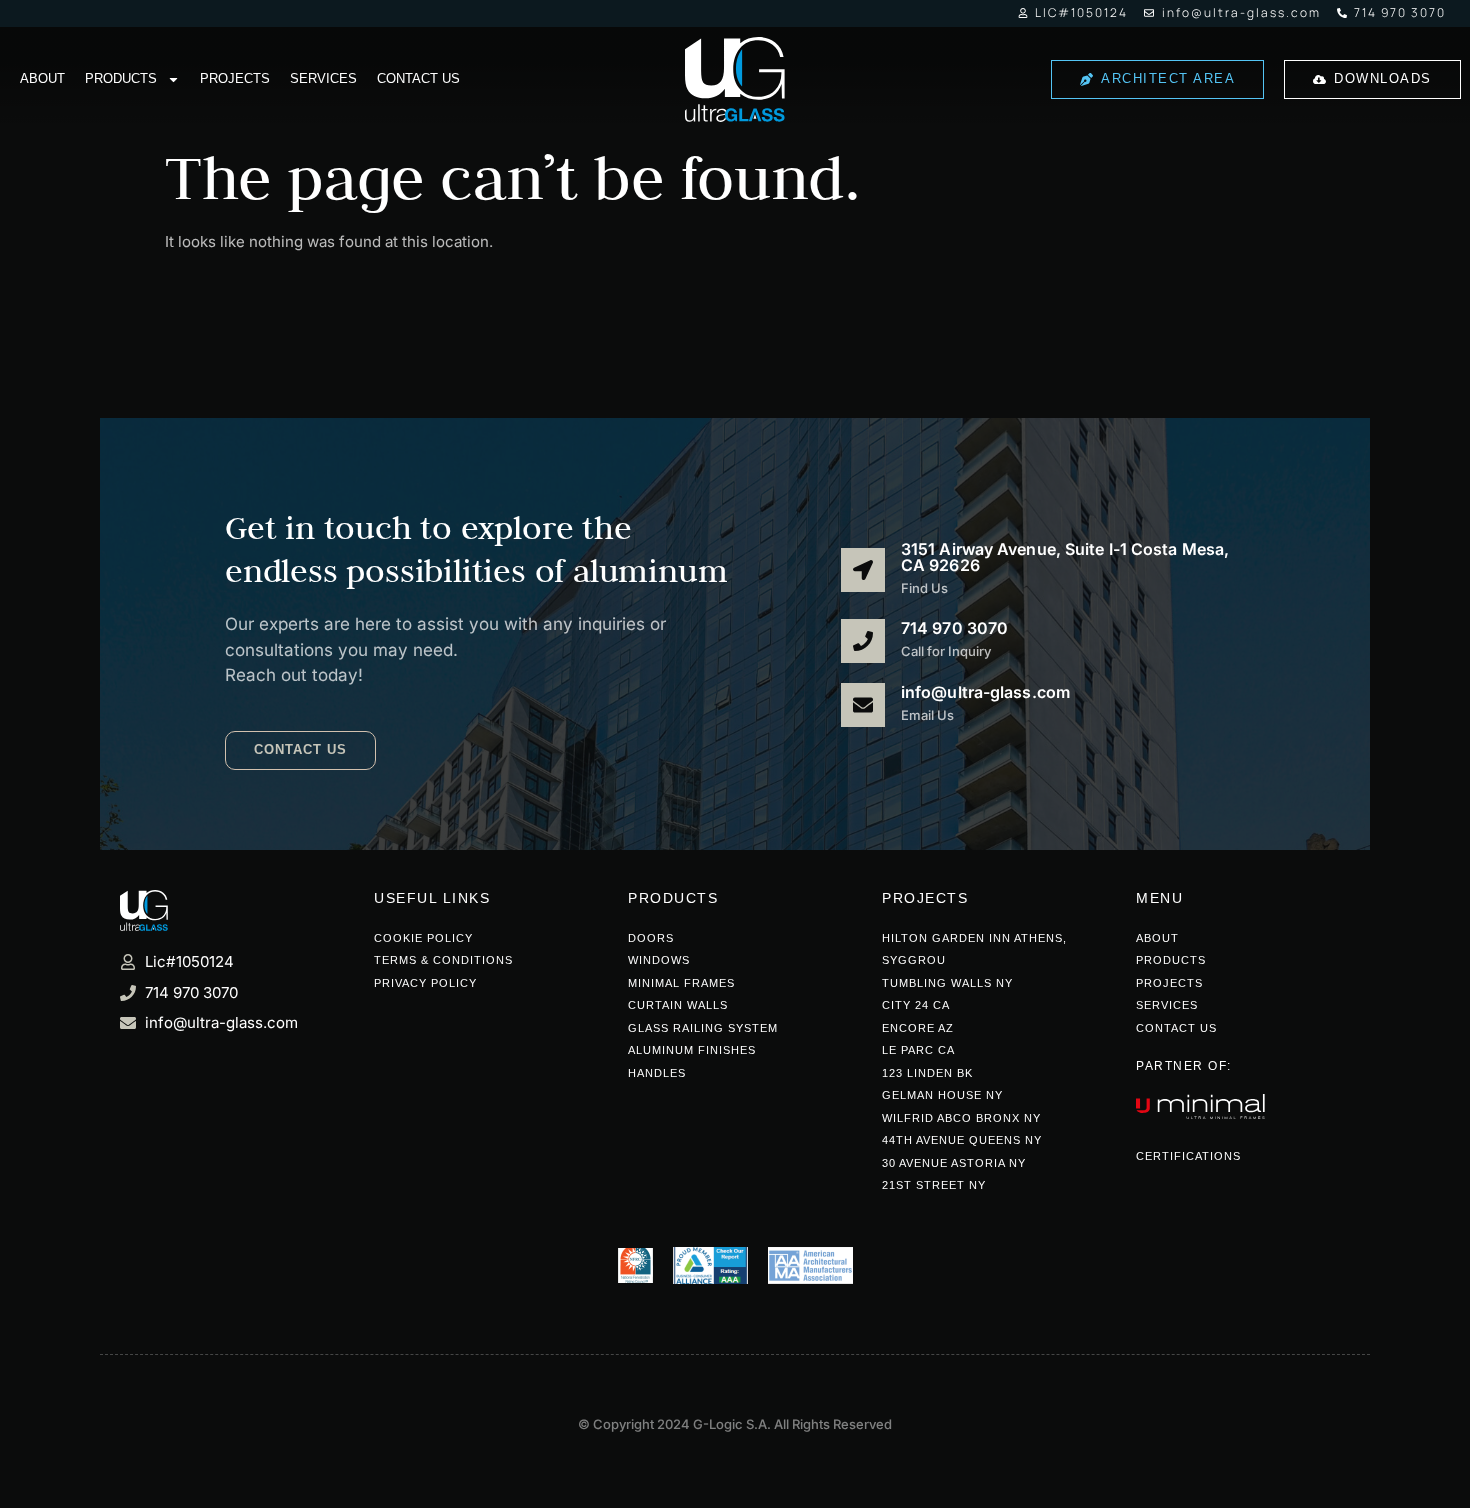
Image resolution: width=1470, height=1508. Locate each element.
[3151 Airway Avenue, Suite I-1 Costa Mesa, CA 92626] (863, 570)
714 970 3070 (954, 628)
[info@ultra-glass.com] (863, 705)
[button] (300, 750)
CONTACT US (418, 78)
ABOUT (42, 78)
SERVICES (323, 78)
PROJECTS (235, 78)
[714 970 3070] (863, 641)
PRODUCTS (121, 78)
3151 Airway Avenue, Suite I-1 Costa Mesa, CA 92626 (1065, 557)
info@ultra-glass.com (985, 692)
